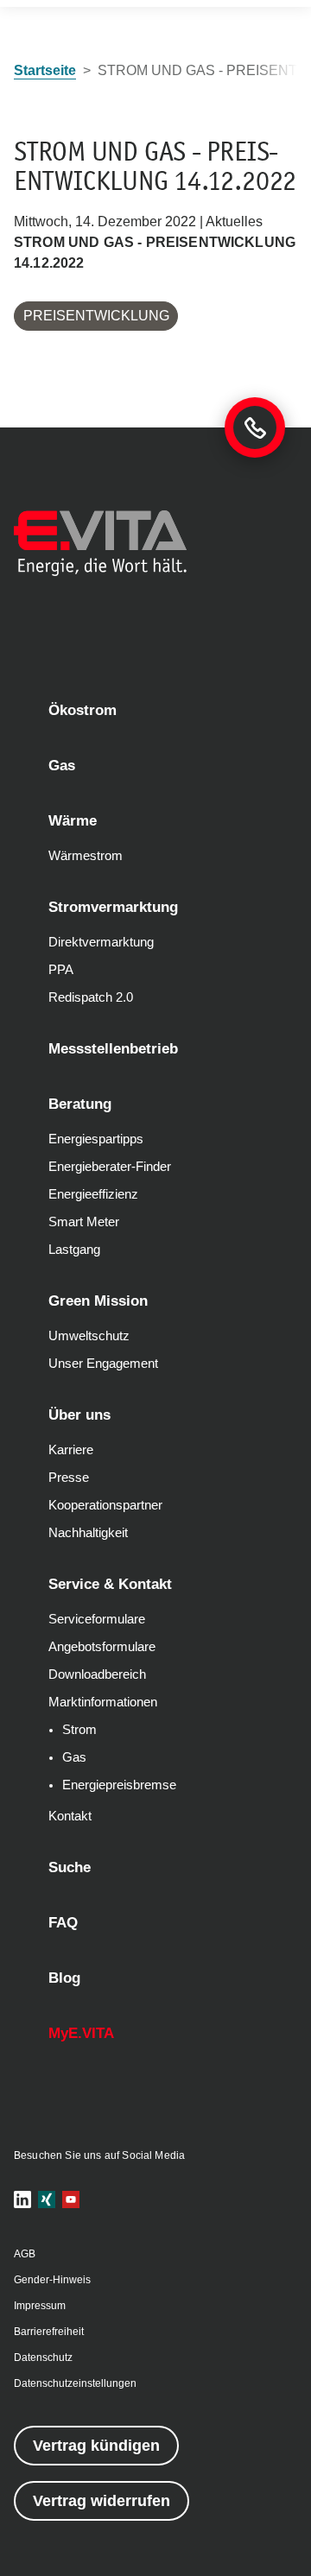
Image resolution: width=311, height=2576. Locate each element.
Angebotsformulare (102, 1647)
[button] (22, 2199)
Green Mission (98, 1301)
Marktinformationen (103, 1702)
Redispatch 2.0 (91, 997)
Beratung (80, 1104)
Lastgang (74, 1250)
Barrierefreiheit (49, 2332)
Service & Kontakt (110, 1584)
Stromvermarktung (113, 907)
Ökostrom (83, 710)
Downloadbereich (97, 1674)
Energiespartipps (96, 1139)
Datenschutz (43, 2358)
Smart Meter (84, 1222)
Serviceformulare (97, 1619)
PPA (61, 970)
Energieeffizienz (93, 1194)
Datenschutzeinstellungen (75, 2383)
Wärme (73, 821)
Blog (64, 1978)
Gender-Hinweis (52, 2280)
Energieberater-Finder (110, 1167)
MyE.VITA (81, 2033)
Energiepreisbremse (119, 1785)
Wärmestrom (86, 856)
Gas (62, 766)
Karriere (71, 1450)
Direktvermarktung (101, 942)
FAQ (63, 1923)
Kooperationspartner (105, 1505)
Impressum (40, 2306)
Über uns (79, 1415)
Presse (69, 1478)
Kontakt (70, 1816)
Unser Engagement (103, 1364)
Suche (70, 1867)
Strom (79, 1730)
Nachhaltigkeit (88, 1533)
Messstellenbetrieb (113, 1049)
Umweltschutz (89, 1336)
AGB (25, 2254)
